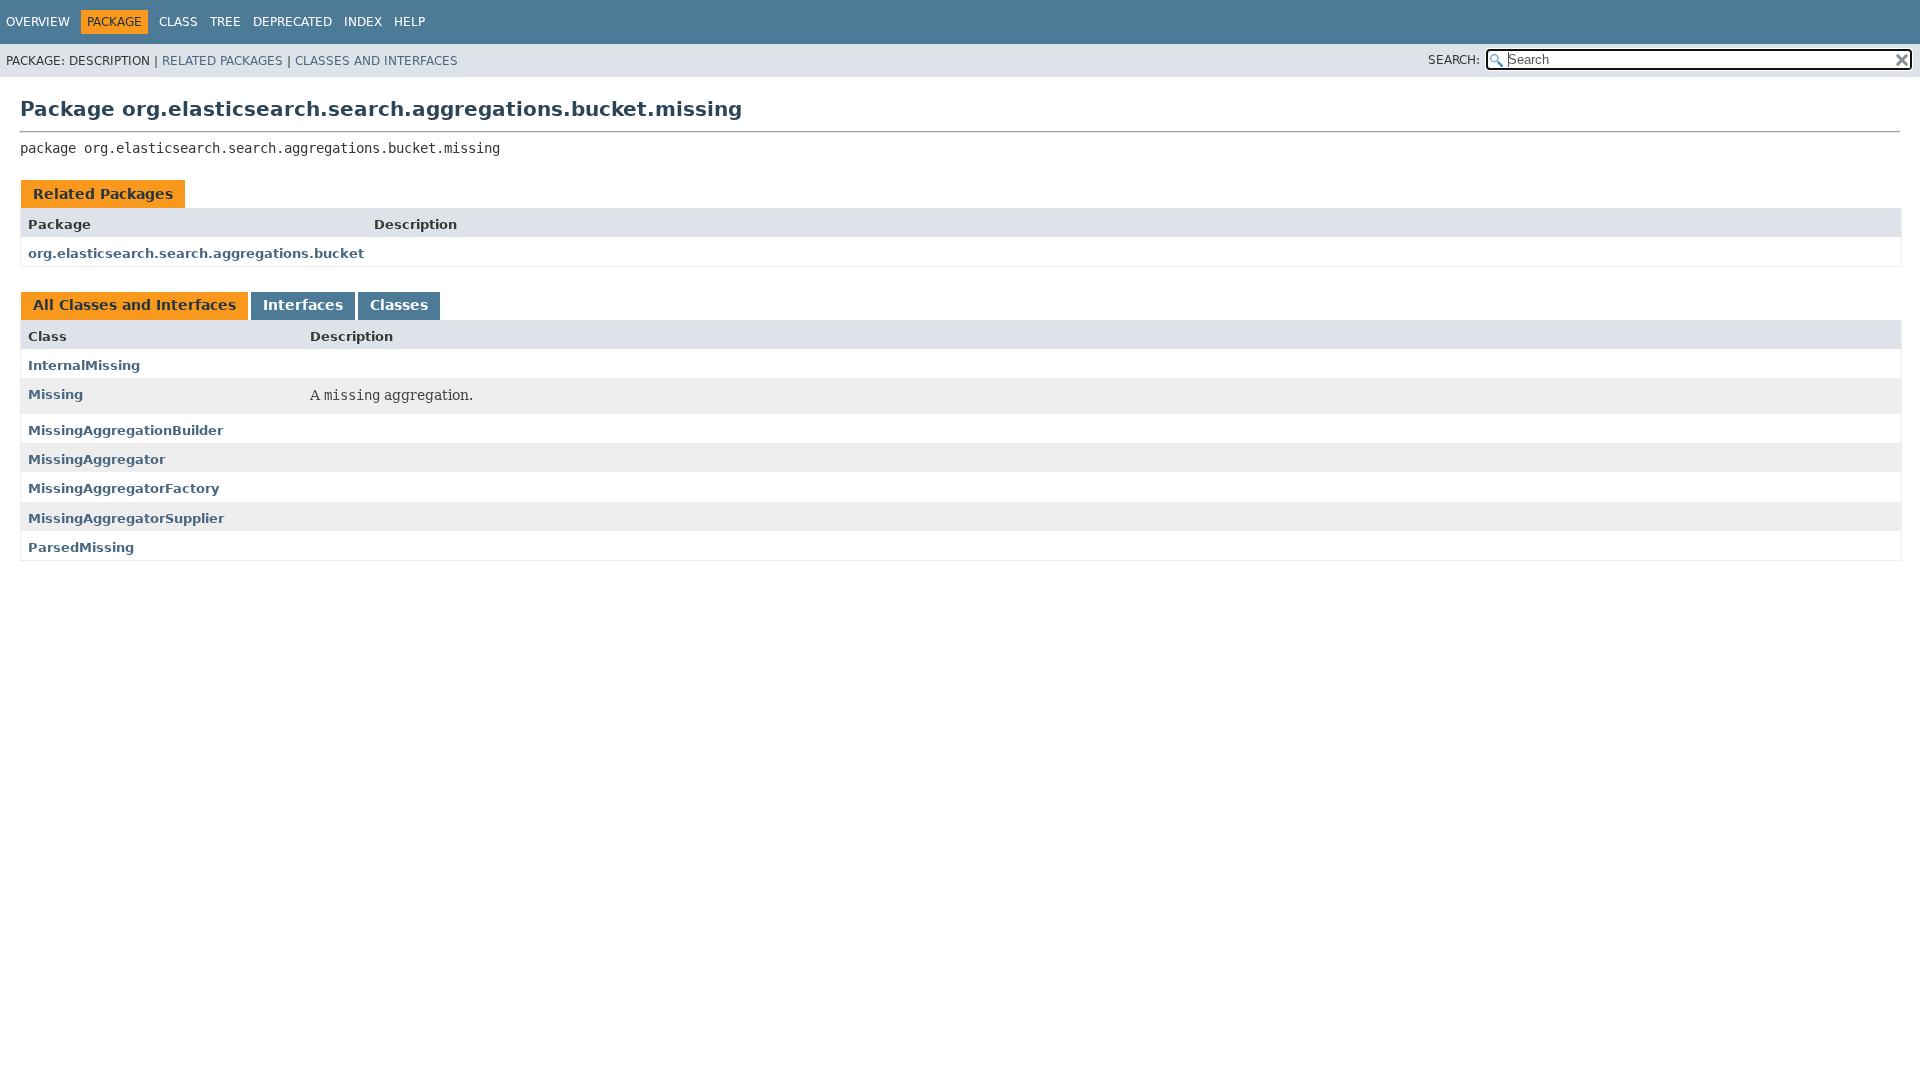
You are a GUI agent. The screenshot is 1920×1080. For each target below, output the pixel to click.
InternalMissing (84, 365)
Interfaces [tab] (303, 305)
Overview (38, 22)
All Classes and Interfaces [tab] (134, 305)
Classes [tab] (399, 305)
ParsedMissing (81, 547)
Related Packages (222, 61)
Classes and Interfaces (376, 61)
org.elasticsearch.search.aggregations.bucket (196, 253)
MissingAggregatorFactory (123, 488)
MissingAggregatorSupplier (126, 518)
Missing (55, 394)
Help (409, 22)
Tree (225, 22)
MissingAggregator (96, 459)
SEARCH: (1454, 60)
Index (363, 22)
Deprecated (292, 22)
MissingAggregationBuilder (125, 430)
